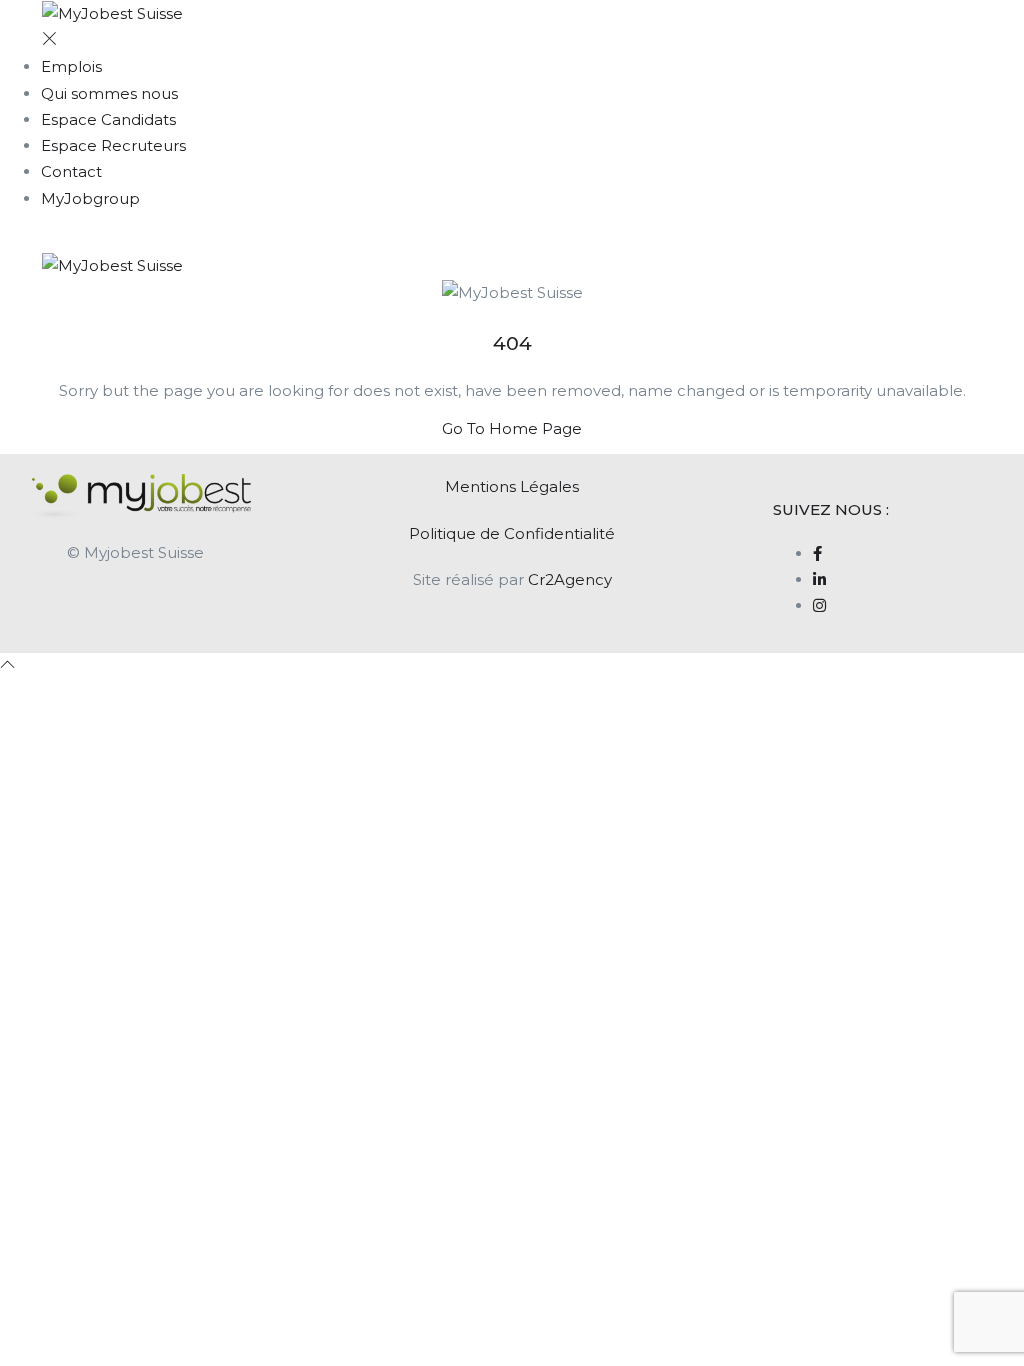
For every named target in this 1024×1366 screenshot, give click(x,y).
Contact (71, 171)
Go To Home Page (512, 428)
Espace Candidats (108, 119)
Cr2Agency (570, 579)
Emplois (71, 66)
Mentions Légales (512, 486)
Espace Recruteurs (113, 145)
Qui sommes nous (109, 93)
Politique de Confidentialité (512, 533)
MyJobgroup (90, 198)
